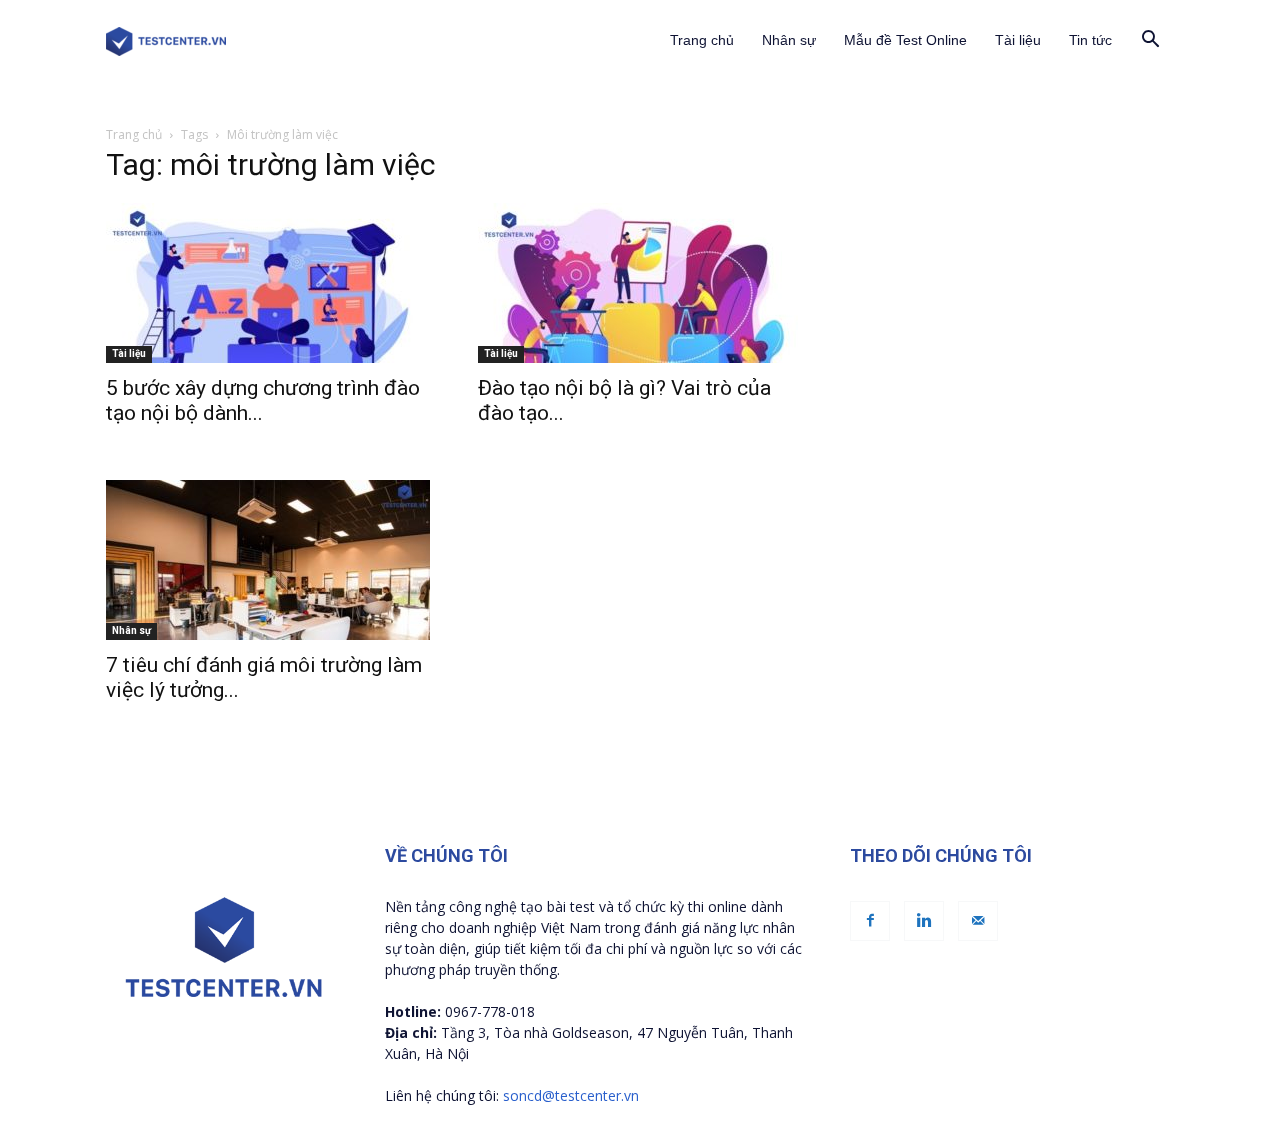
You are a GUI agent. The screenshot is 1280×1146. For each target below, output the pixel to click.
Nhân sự (789, 40)
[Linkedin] (924, 921)
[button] (1150, 41)
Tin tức (1090, 40)
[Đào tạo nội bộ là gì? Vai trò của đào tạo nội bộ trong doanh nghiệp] (640, 283)
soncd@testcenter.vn (571, 1095)
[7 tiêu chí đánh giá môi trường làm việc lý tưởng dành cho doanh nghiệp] (268, 560)
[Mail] (978, 921)
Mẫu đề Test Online (905, 40)
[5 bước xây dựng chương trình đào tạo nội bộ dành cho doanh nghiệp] (268, 283)
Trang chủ (702, 40)
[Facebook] (870, 921)
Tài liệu (1018, 40)
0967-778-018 (490, 1011)
